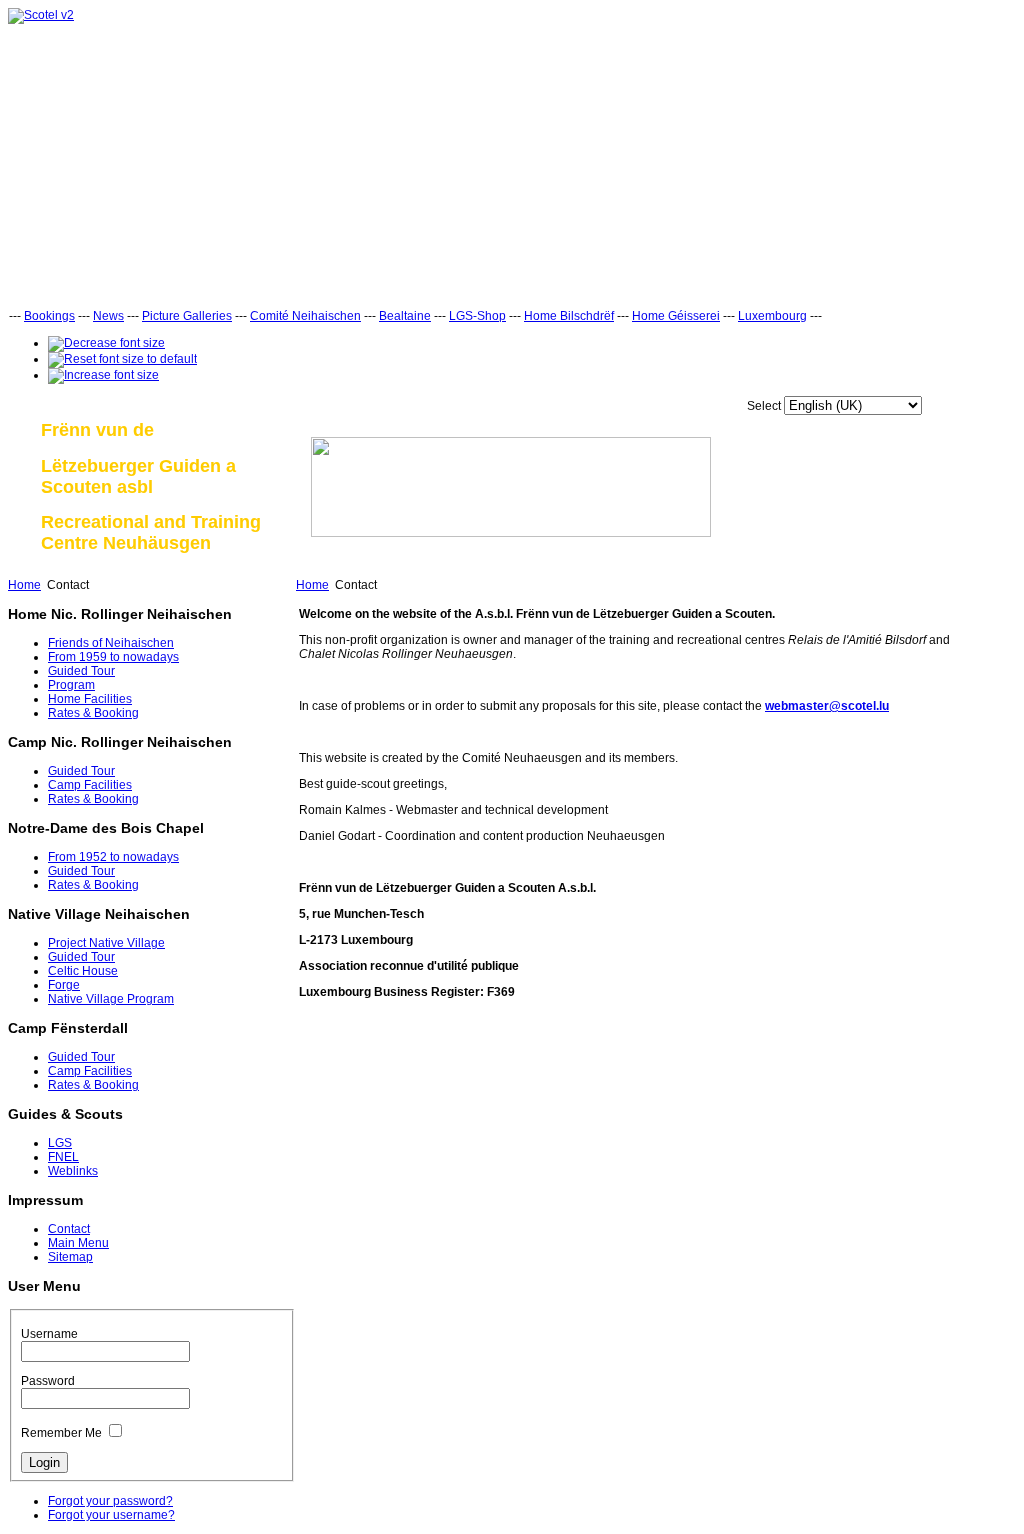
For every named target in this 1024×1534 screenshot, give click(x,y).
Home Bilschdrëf (569, 316)
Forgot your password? (110, 1501)
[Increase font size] (103, 375)
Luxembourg (772, 316)
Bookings (49, 316)
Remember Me (61, 1433)
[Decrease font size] (106, 343)
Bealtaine (405, 316)
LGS (60, 1143)
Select (764, 406)
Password (48, 1381)
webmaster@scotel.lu (827, 706)
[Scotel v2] (41, 15)
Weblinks (73, 1171)
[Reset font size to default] (122, 359)
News (108, 316)
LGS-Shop (477, 316)
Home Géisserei (676, 316)
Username (49, 1334)
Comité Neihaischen (305, 316)
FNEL (63, 1157)
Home (24, 585)
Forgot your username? (111, 1515)
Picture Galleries (187, 316)
